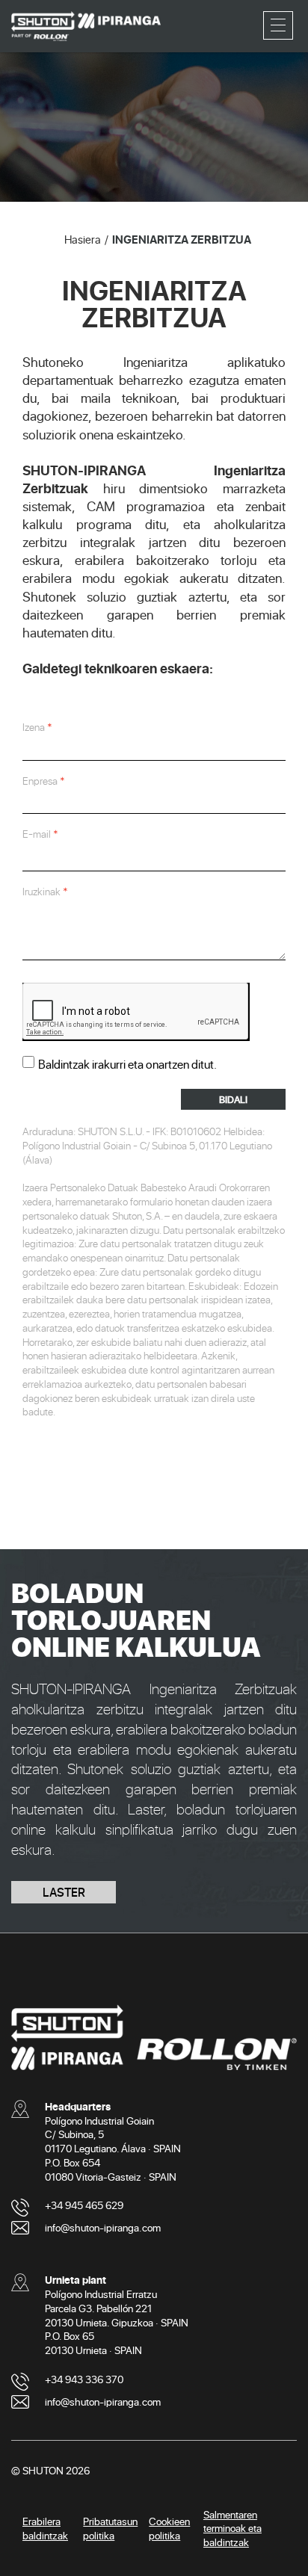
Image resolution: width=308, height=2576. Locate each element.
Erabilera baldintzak (45, 2528)
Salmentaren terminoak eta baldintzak (232, 2529)
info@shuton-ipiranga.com (103, 2227)
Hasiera (83, 239)
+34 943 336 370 (84, 2379)
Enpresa (40, 781)
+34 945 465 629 (84, 2205)
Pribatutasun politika (110, 2528)
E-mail (37, 834)
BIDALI (233, 1099)
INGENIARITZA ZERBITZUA (182, 239)
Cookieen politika (169, 2528)
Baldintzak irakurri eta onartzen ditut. (127, 1064)
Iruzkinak (41, 892)
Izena (34, 727)
